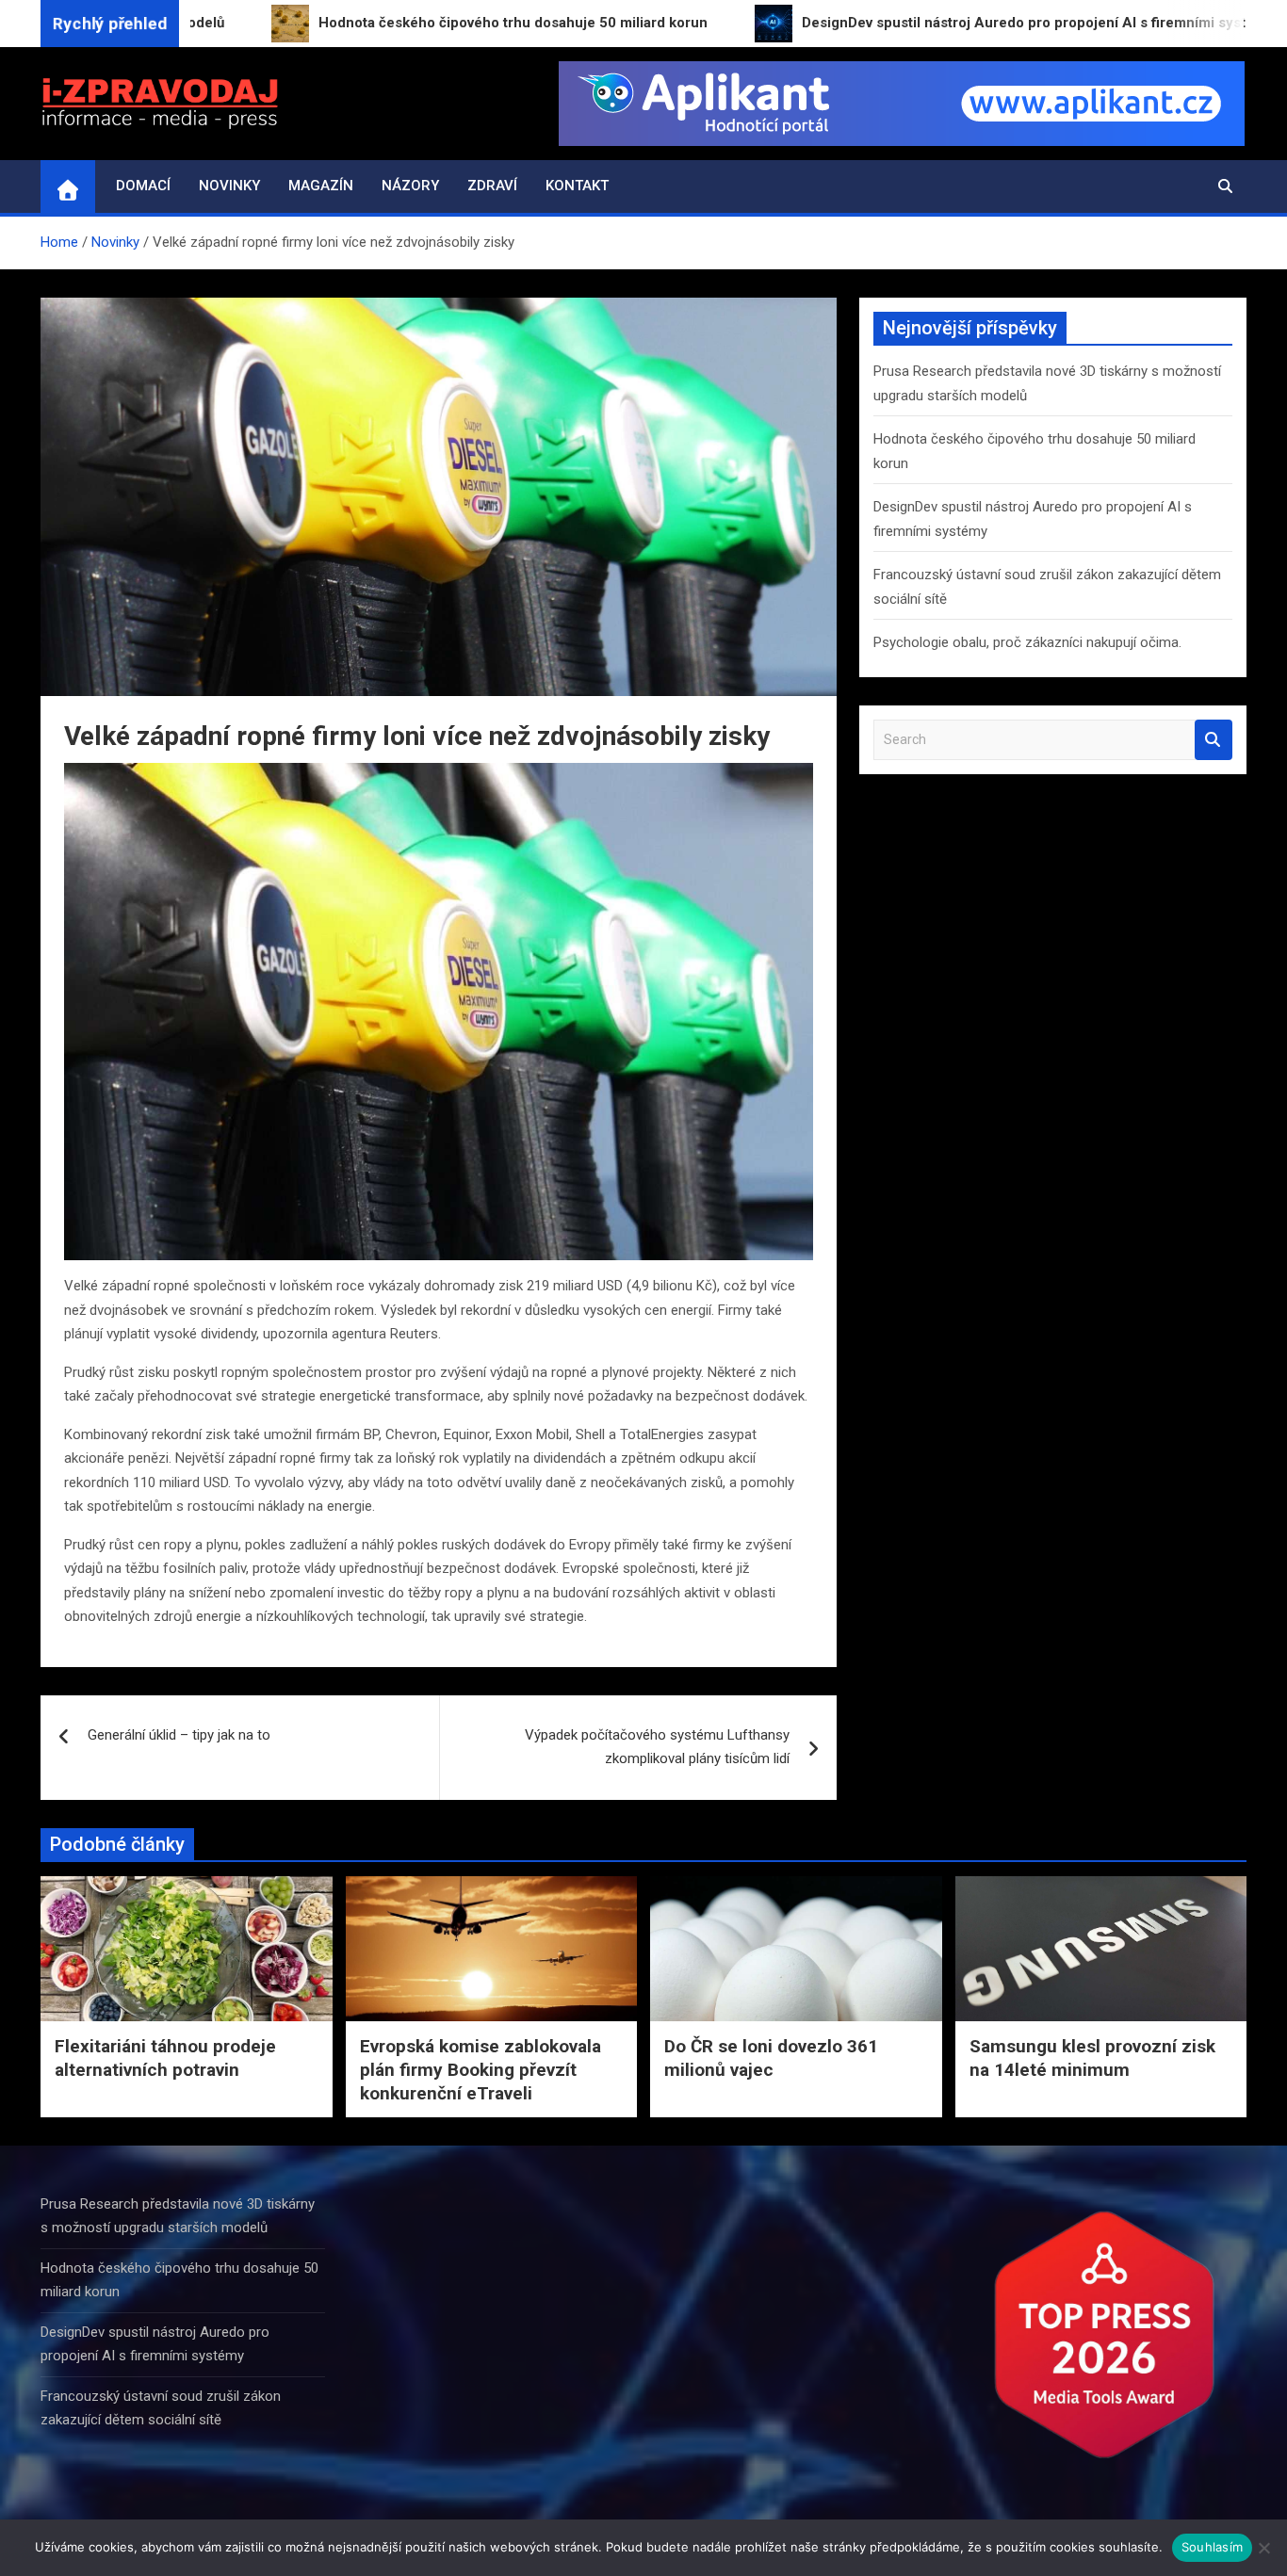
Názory (410, 186)
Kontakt (577, 186)
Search (1214, 740)
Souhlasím (1212, 2547)
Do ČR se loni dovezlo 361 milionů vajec (771, 2058)
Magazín (321, 186)
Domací (143, 186)
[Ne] (1263, 2548)
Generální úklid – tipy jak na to (179, 1735)
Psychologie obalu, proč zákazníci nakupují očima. (1027, 642)
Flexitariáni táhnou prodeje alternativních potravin (165, 2058)
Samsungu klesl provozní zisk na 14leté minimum (1092, 2058)
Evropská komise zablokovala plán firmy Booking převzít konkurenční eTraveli (481, 2069)
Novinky (229, 186)
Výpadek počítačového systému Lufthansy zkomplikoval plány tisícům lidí (657, 1747)
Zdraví (492, 186)
